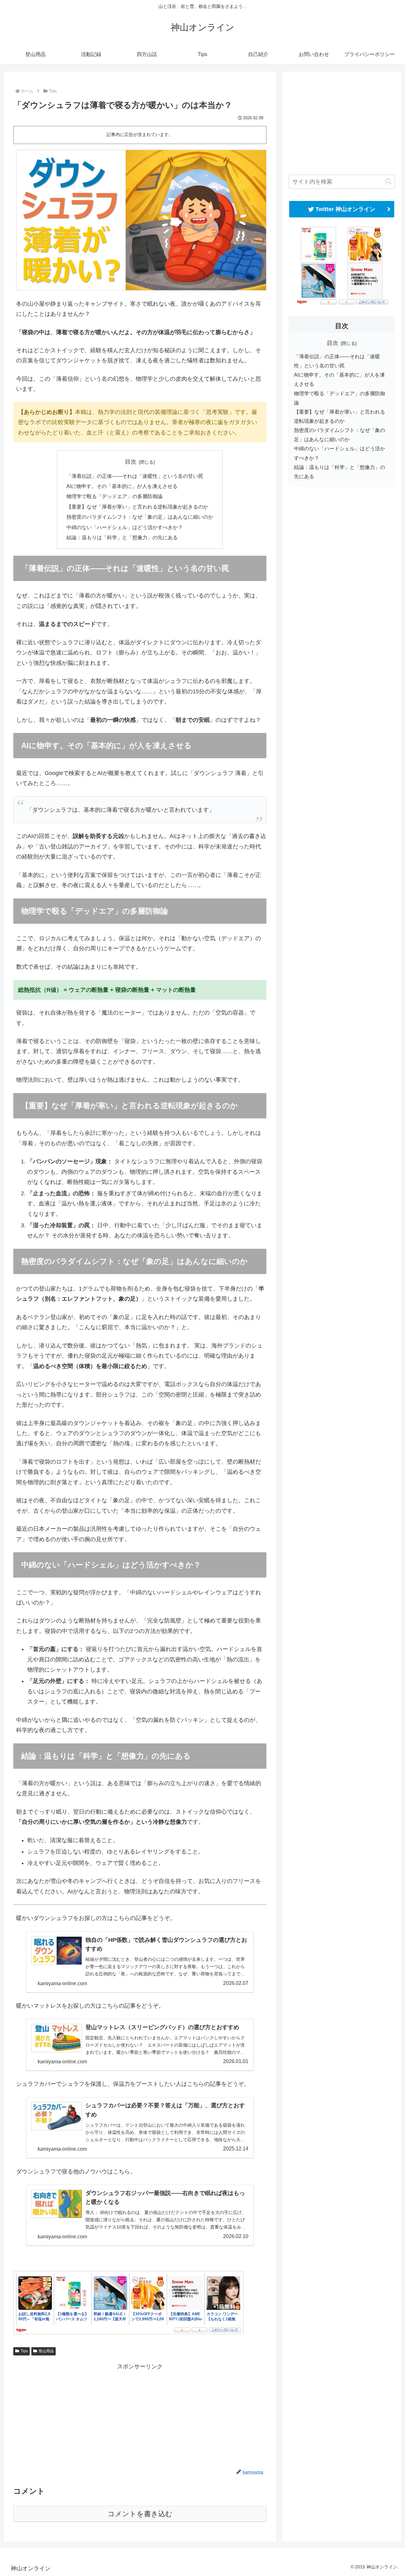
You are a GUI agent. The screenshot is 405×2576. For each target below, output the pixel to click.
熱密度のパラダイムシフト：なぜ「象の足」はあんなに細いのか (140, 517)
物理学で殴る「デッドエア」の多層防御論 (115, 496)
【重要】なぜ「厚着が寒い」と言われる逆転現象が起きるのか (137, 507)
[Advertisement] (140, 2416)
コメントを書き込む (140, 2514)
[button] (388, 181)
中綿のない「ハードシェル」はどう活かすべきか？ (125, 527)
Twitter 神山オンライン (345, 209)
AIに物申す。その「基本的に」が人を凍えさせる (122, 486)
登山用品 (46, 2351)
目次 (131, 462)
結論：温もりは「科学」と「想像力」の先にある (122, 537)
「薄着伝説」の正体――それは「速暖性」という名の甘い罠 (135, 476)
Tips (24, 2351)
